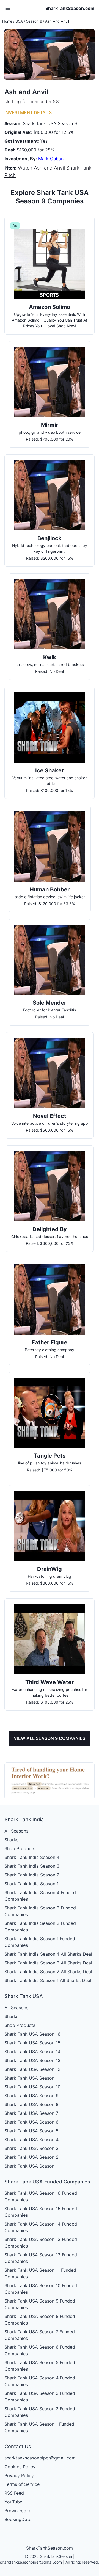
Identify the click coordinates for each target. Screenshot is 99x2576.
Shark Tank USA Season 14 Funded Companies (41, 2227)
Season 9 (34, 21)
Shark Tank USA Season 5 (31, 2131)
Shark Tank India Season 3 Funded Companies (40, 1911)
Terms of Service (22, 2484)
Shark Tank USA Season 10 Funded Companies (41, 2289)
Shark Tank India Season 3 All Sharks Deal (48, 1963)
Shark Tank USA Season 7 (31, 2113)
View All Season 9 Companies (50, 1738)
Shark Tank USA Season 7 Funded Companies (40, 2335)
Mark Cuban (51, 159)
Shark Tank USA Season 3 (31, 2148)
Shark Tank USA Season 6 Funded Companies (40, 2350)
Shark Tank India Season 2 (32, 1875)
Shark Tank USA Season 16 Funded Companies (41, 2196)
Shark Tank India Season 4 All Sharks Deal (48, 1954)
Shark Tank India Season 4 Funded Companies (40, 1896)
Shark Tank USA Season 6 (31, 2122)
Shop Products (20, 1848)
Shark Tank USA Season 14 (32, 2052)
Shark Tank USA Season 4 (31, 2140)
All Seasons (16, 1831)
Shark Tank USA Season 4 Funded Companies (40, 2381)
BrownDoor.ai (18, 2511)
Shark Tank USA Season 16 (32, 2034)
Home (7, 21)
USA (19, 21)
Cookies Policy (20, 2467)
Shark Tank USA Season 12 (32, 2069)
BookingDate (18, 2519)
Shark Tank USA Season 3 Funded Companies (40, 2397)
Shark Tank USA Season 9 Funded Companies (40, 2304)
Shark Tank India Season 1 (31, 1884)
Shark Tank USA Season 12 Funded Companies (41, 2258)
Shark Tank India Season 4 (32, 1857)
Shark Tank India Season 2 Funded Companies (40, 1927)
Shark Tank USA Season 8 (31, 2104)
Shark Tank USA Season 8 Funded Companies (40, 2320)
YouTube (13, 2502)
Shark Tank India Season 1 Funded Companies (40, 1942)
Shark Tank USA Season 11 (32, 2078)
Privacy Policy (19, 2475)
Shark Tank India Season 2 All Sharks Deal (48, 1972)
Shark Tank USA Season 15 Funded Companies (41, 2212)
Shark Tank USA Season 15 (32, 2043)
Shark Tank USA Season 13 (32, 2060)
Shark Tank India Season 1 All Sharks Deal (48, 1980)
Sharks (11, 1840)
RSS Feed (14, 2493)
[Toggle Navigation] (8, 8)
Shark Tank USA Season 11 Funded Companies (40, 2273)
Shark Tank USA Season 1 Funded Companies (39, 2427)
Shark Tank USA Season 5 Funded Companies (40, 2366)
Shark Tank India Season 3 (32, 1866)
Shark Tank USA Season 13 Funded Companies (41, 2243)
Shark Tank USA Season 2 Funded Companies (40, 2412)
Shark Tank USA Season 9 (31, 2096)
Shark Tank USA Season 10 (32, 2087)
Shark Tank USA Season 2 (31, 2157)
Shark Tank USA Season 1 (31, 2166)
